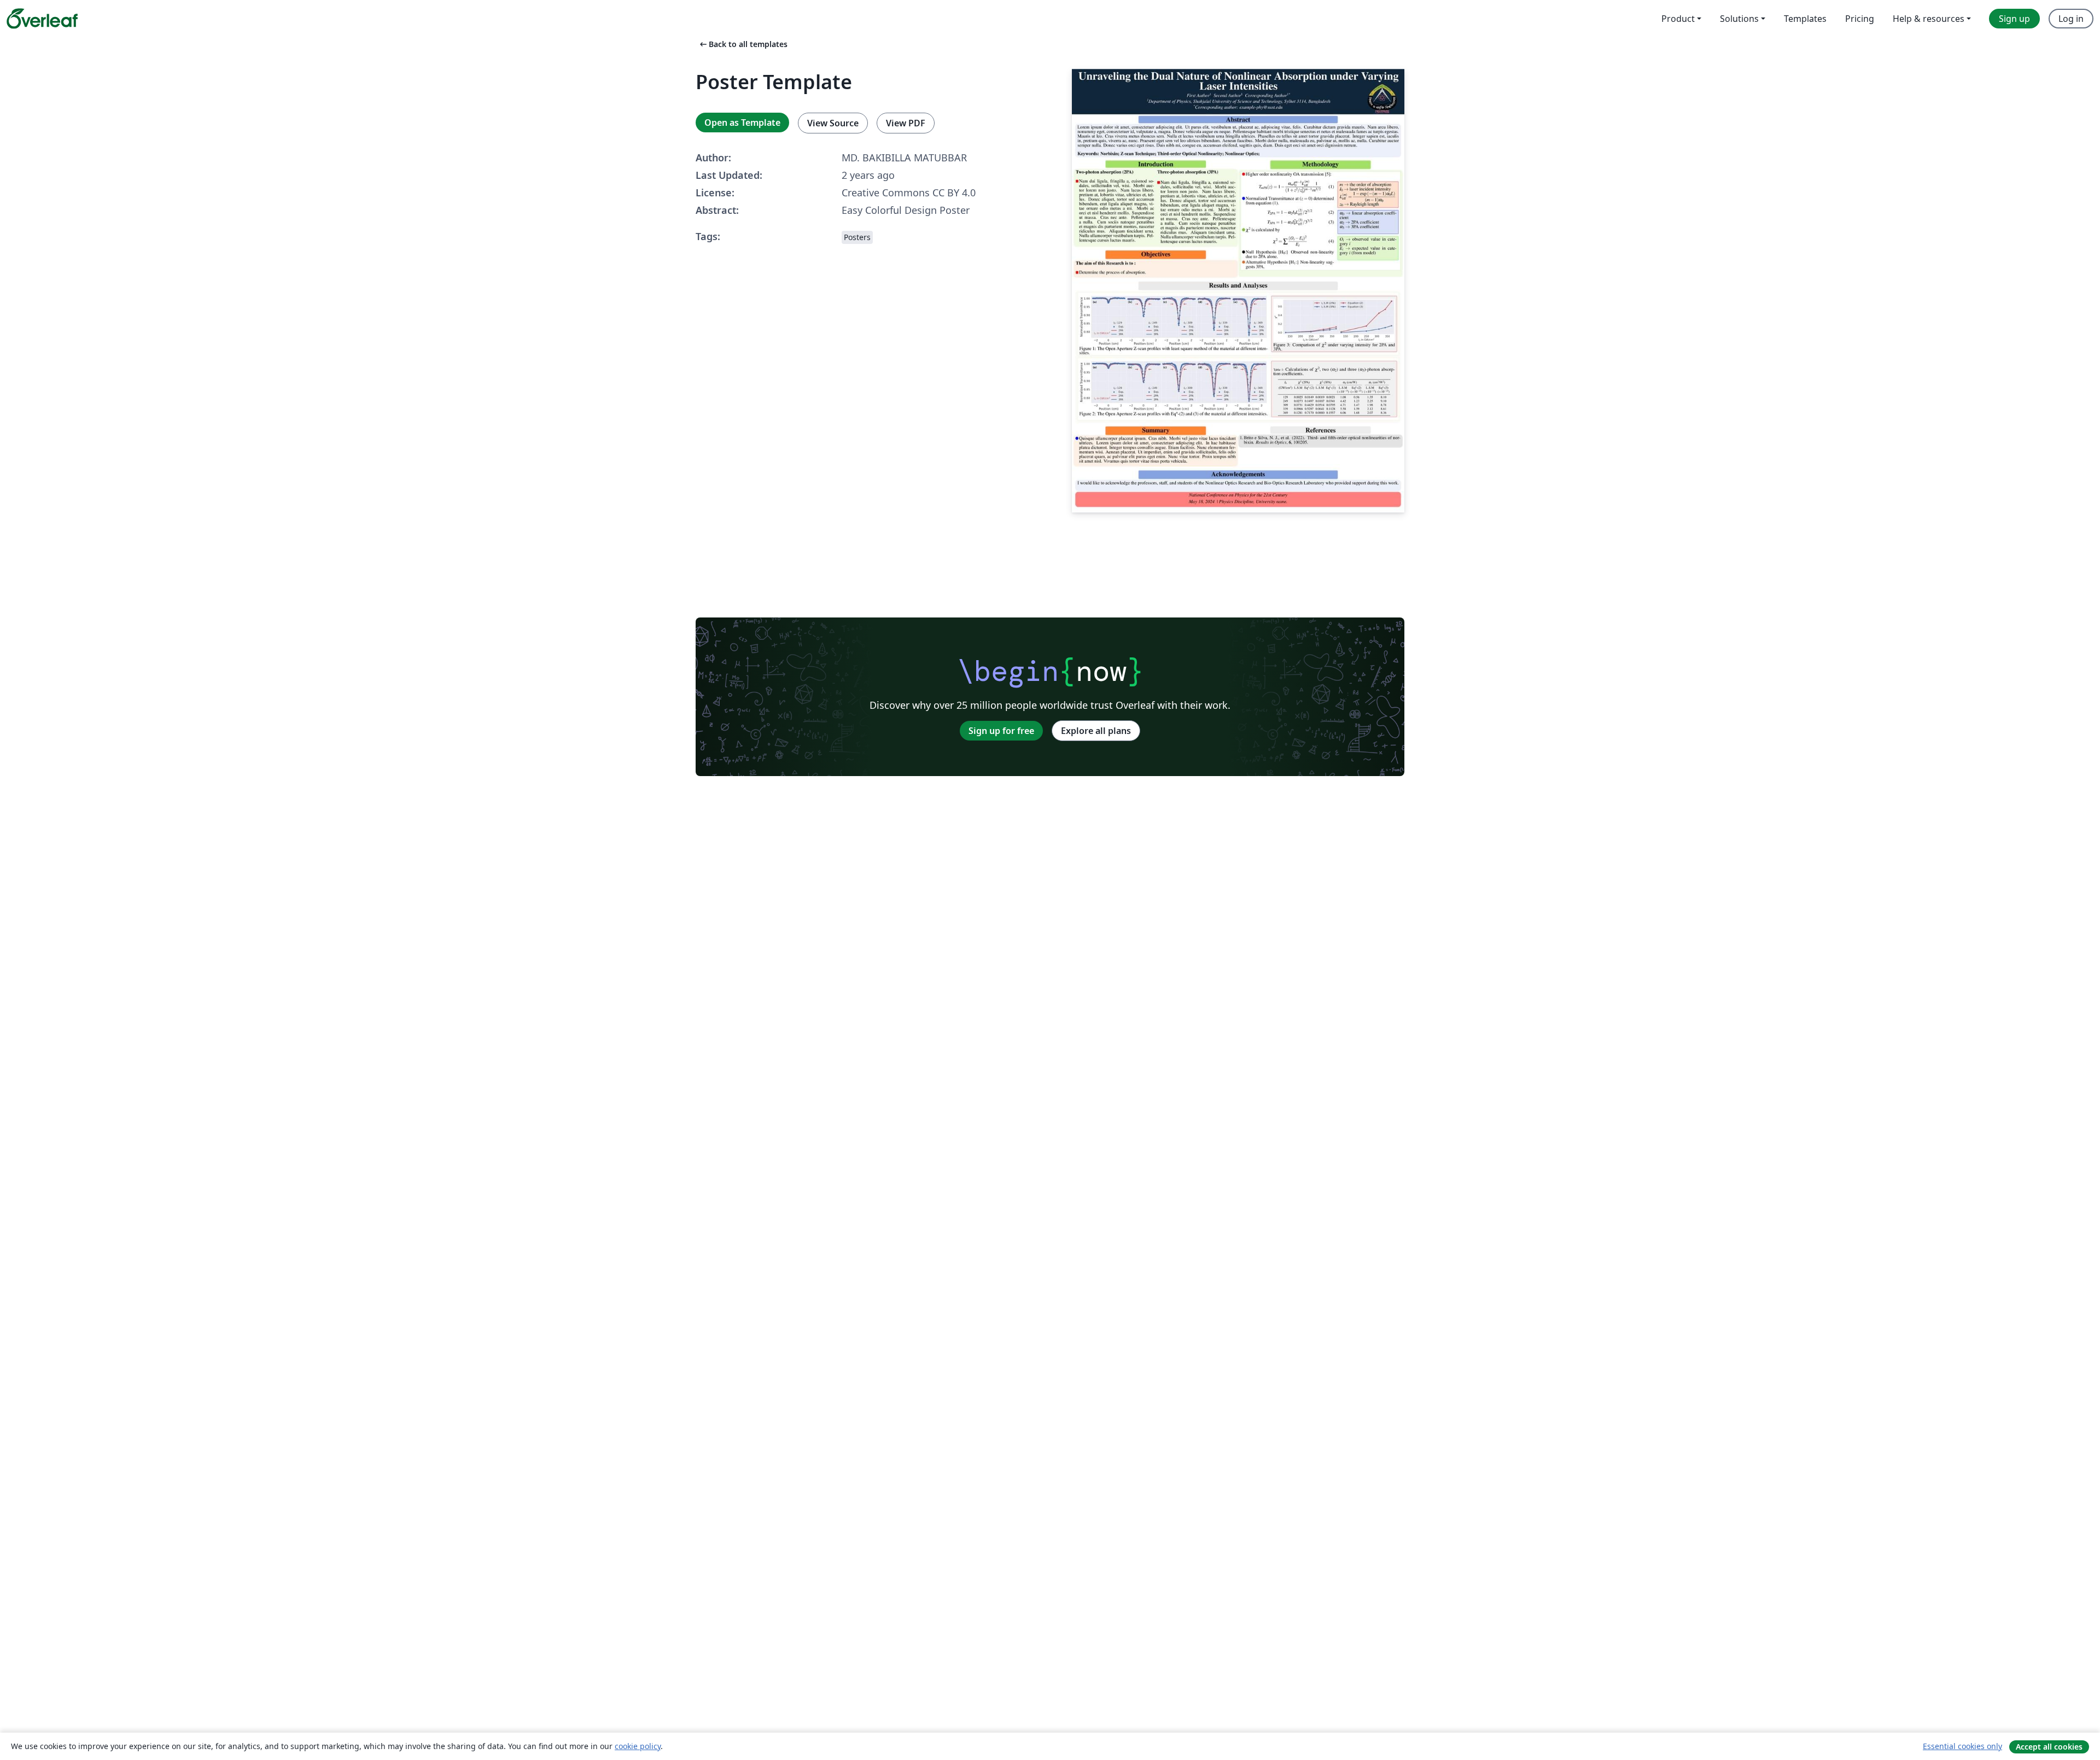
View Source (833, 123)
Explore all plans (1096, 731)
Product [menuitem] (1678, 19)
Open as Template (742, 123)
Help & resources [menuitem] (1929, 19)
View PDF (906, 123)
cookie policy (638, 1746)
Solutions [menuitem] (1739, 19)
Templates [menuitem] (1805, 19)
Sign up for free (1001, 731)
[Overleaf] (42, 19)
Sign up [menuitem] (2014, 19)
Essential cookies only (1962, 1746)
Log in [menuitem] (2071, 19)
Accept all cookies (2049, 1747)
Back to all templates (743, 44)
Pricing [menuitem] (1860, 19)
